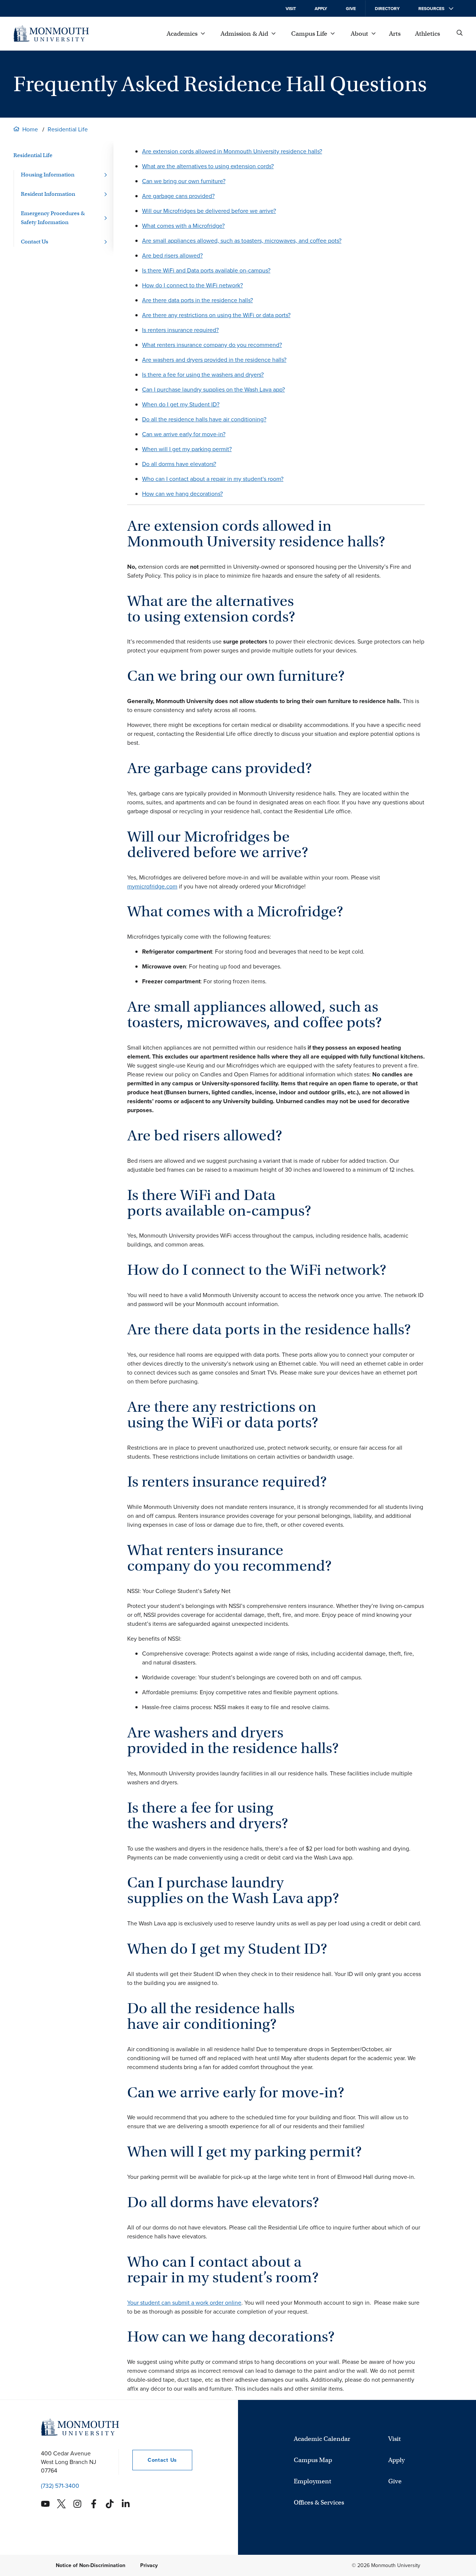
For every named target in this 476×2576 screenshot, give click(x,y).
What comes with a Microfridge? (183, 226)
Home (30, 129)
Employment (313, 2481)
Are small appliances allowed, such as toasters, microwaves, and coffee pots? (242, 241)
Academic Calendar (322, 2439)
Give (351, 9)
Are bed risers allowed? (172, 256)
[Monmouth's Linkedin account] (126, 2504)
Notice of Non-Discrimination (91, 2565)
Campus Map (313, 2460)
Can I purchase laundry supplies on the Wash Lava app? (213, 390)
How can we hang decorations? (182, 494)
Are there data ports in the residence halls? (197, 300)
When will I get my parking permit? (187, 449)
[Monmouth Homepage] (51, 33)
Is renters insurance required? (180, 330)
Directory (387, 9)
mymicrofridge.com (152, 886)
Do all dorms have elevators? (179, 464)
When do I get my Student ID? (181, 404)
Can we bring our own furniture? (184, 181)
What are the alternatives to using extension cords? (208, 166)
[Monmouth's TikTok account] (110, 2504)
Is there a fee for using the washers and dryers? (203, 375)
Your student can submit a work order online (184, 2303)
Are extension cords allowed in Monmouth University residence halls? (232, 151)
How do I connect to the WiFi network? (192, 285)
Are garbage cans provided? (178, 196)
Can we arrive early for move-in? (184, 434)
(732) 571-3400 (60, 2486)
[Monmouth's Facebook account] (94, 2504)
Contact (155, 2460)
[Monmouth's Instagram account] (77, 2504)
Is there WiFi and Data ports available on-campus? (206, 270)
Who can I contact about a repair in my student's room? (213, 479)
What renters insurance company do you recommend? (212, 345)
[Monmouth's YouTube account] (45, 2504)
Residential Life (68, 129)
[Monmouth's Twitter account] (61, 2504)
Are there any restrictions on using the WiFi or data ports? (216, 315)
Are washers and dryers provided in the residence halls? (214, 360)
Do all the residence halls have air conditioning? (204, 419)
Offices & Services (319, 2502)
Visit (291, 9)
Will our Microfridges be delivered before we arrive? (209, 211)
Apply (321, 9)
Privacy (149, 2565)
